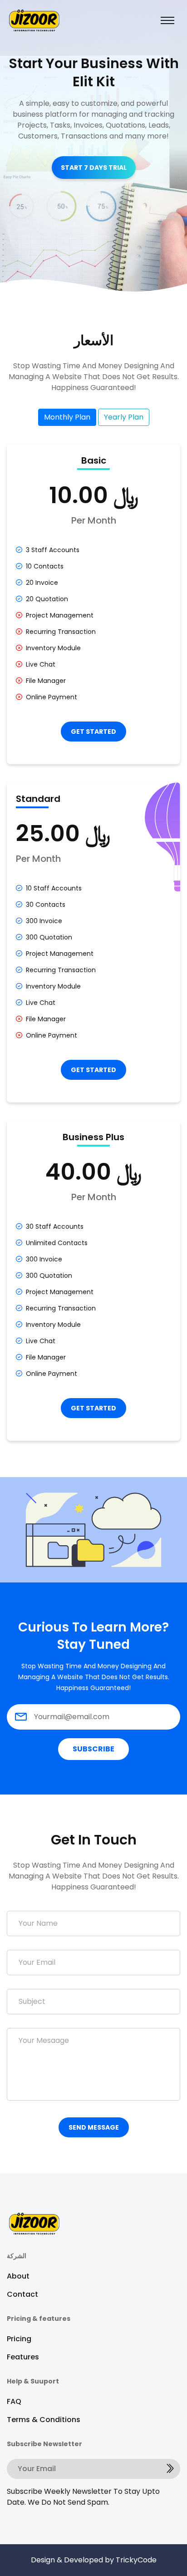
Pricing (19, 2339)
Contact (22, 2294)
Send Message (94, 2127)
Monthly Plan (67, 417)
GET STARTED (93, 732)
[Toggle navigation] (167, 20)
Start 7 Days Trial (94, 168)
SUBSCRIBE (93, 1749)
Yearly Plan (124, 417)
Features (23, 2357)
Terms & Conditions (44, 2420)
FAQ (14, 2401)
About (18, 2276)
